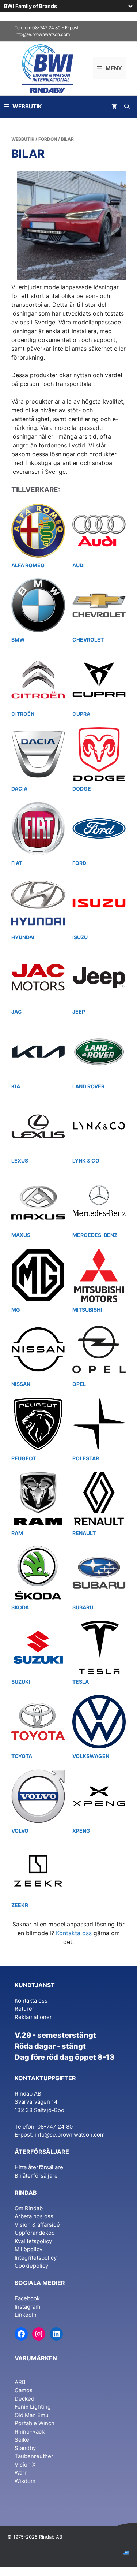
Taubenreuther (34, 2456)
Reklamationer (33, 2017)
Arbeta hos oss (34, 2216)
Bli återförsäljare (36, 2176)
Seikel (23, 2440)
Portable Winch (35, 2423)
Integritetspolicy (36, 2258)
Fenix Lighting (33, 2407)
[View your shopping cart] (114, 107)
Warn (21, 2473)
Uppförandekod (35, 2233)
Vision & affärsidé (37, 2225)
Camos (24, 2390)
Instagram (27, 2307)
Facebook (27, 2298)
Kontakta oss (74, 1933)
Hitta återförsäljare (39, 2167)
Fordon (48, 139)
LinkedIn (26, 2315)
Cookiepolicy (31, 2266)
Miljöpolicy (28, 2249)
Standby (25, 2448)
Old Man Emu (32, 2415)
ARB (20, 2382)
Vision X (25, 2465)
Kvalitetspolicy (33, 2241)
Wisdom (25, 2481)
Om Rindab (29, 2208)
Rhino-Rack (30, 2432)
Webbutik (23, 139)
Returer (24, 2009)
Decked (24, 2399)
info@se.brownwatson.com (42, 34)
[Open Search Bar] (127, 107)
